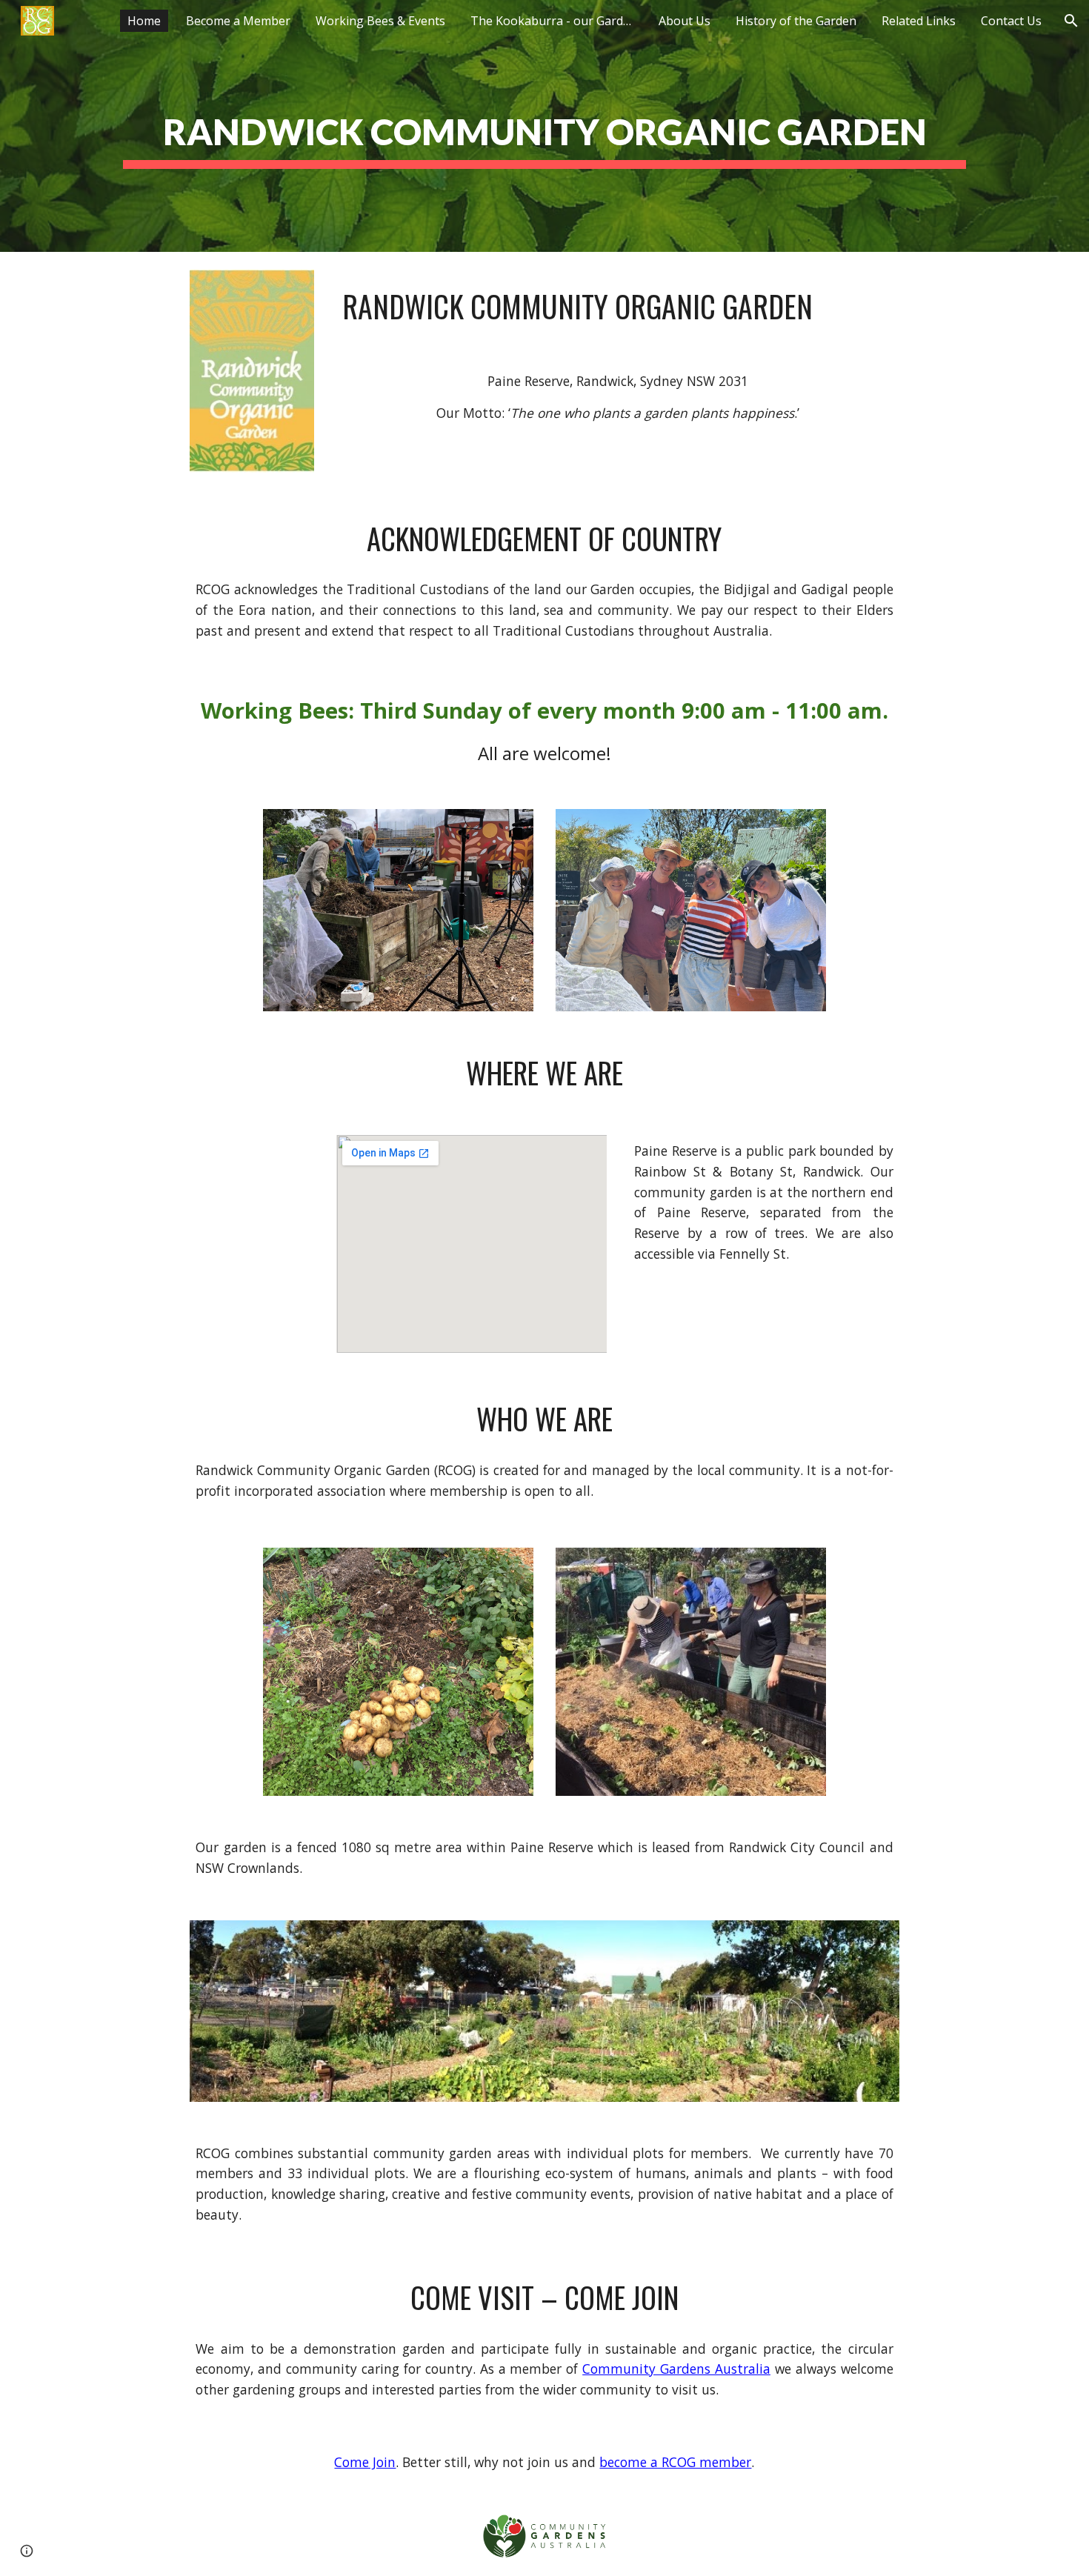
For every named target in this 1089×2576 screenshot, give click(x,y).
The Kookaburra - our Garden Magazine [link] (556, 21)
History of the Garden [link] (796, 21)
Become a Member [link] (238, 21)
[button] (1071, 21)
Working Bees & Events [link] (380, 21)
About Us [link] (685, 21)
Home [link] (144, 21)
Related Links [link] (919, 21)
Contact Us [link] (1011, 21)
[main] (544, 126)
